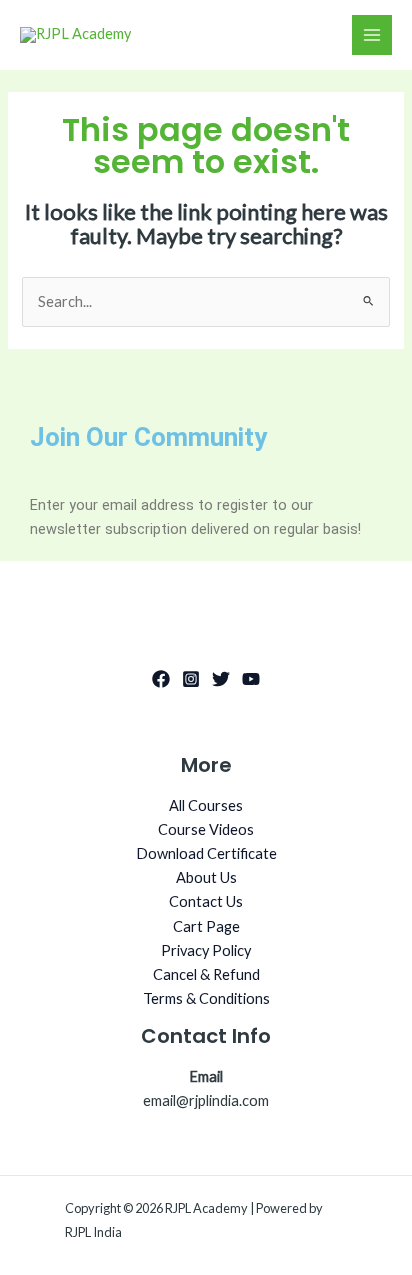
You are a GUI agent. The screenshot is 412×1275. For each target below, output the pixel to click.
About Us (206, 877)
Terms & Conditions (206, 998)
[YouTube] (251, 679)
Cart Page (206, 926)
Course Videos (206, 829)
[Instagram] (191, 679)
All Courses (206, 805)
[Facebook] (161, 679)
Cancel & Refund (206, 974)
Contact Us (206, 901)
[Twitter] (221, 679)
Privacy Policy (206, 950)
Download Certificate (206, 853)
